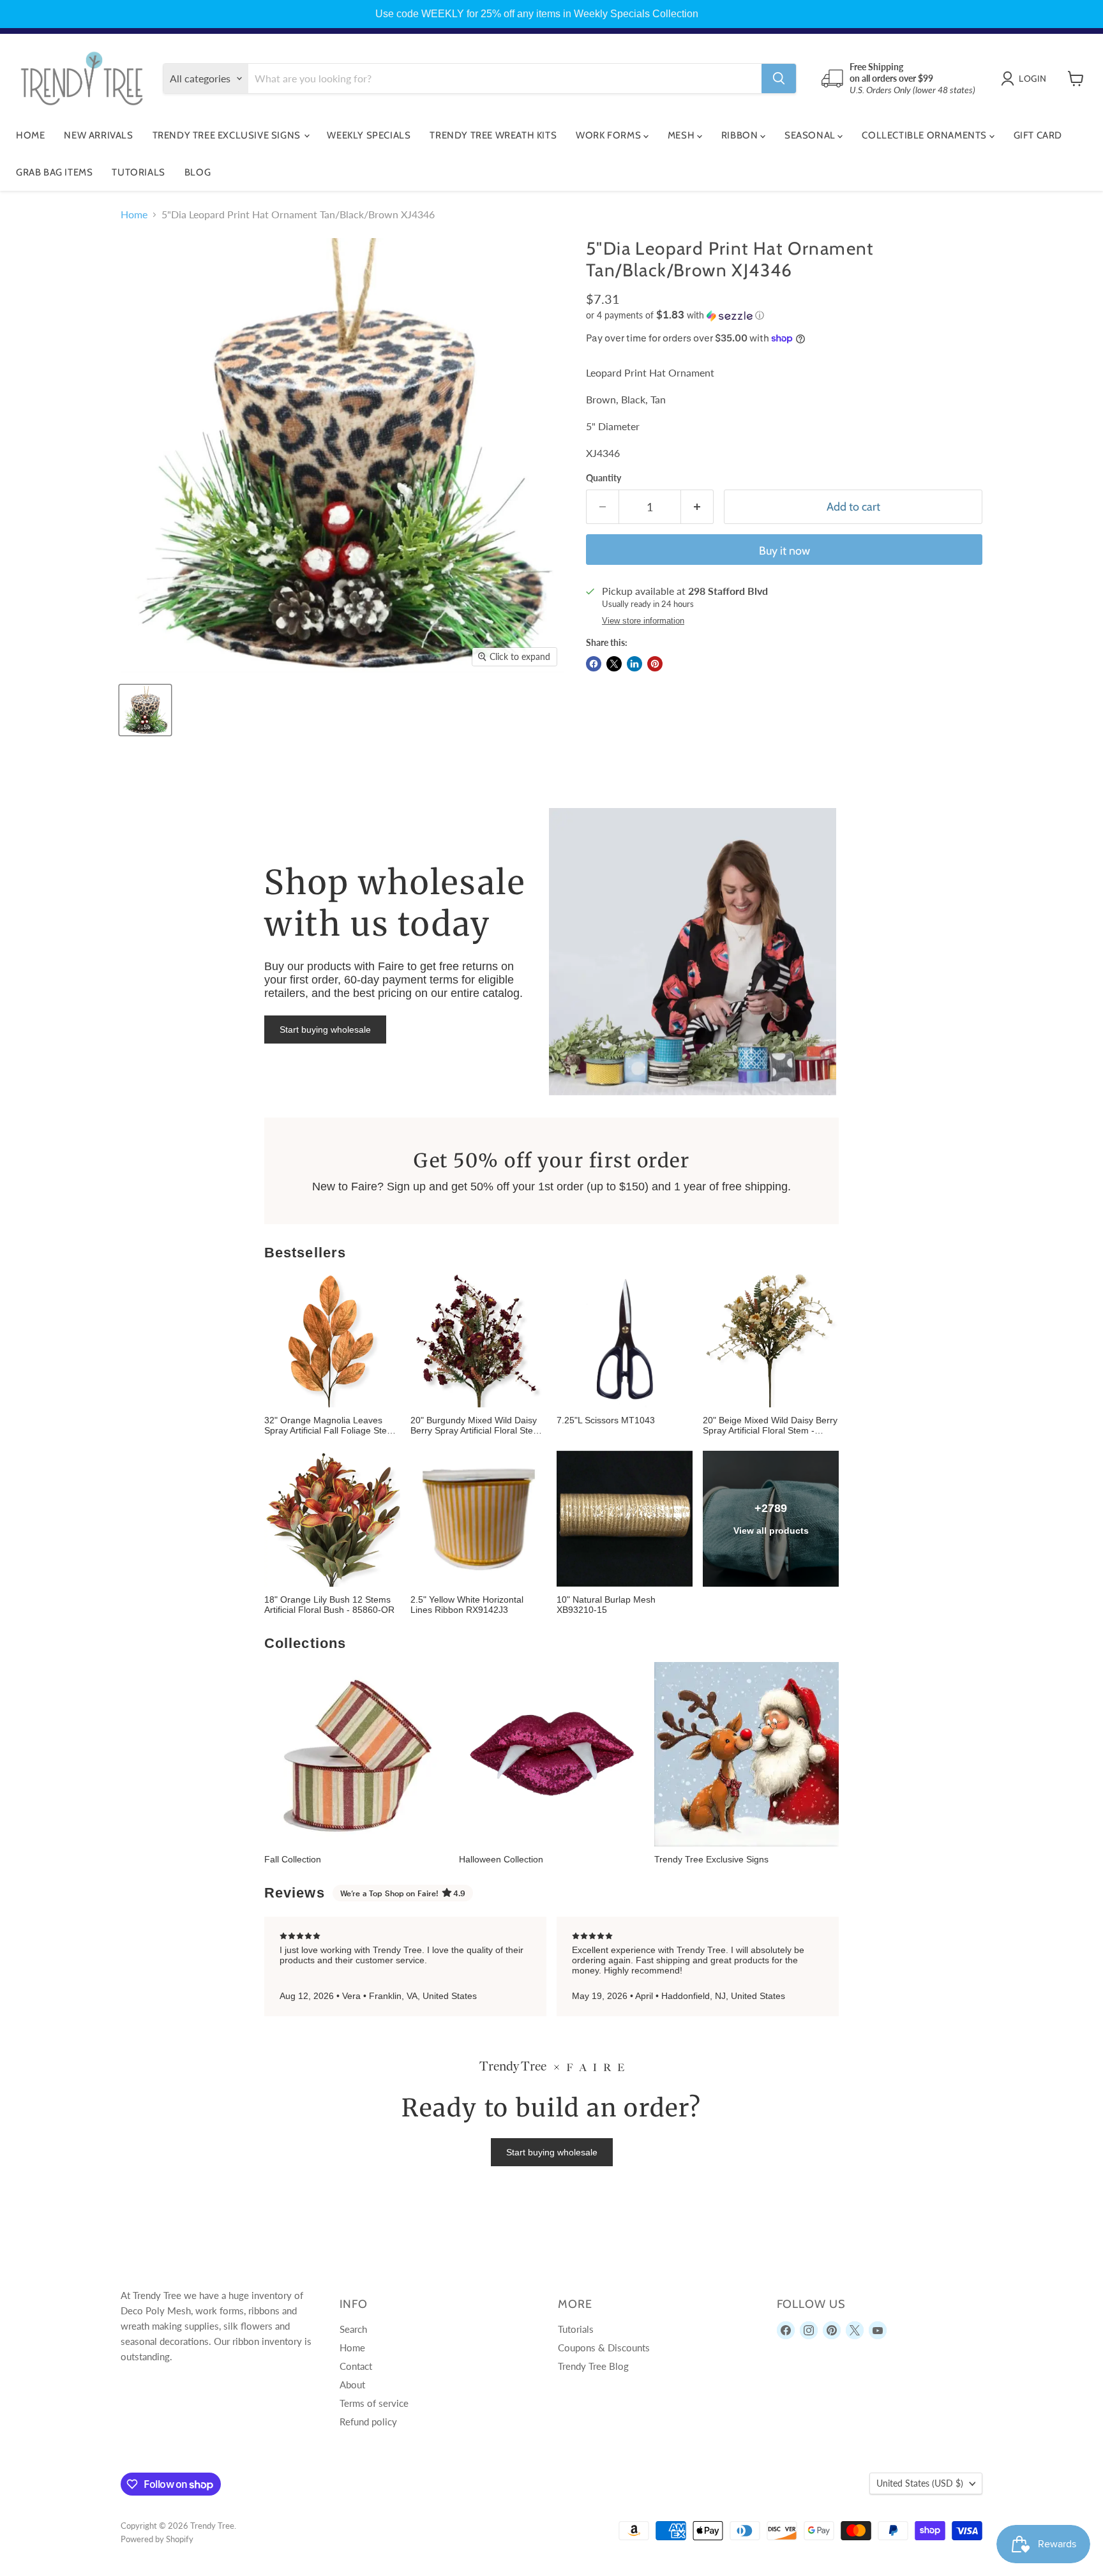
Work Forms (610, 135)
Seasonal (811, 135)
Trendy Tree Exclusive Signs (228, 135)
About (352, 2385)
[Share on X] (614, 664)
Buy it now (784, 551)
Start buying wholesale (325, 1030)
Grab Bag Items (54, 172)
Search (353, 2329)
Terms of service (374, 2403)
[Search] (779, 79)
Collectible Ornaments (925, 135)
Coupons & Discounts (604, 2348)
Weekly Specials (369, 135)
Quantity (604, 478)
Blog (198, 172)
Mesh (682, 135)
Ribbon (741, 135)
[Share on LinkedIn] (634, 664)
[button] (784, 315)
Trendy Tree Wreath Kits (493, 135)
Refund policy (368, 2422)
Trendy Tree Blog (593, 2366)
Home (30, 135)
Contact (356, 2366)
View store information (643, 621)
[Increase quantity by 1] (697, 507)
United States (920, 2483)
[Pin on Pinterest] (655, 664)
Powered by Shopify (157, 2539)
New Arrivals (98, 135)
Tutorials (138, 172)
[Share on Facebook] (594, 664)
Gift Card (1038, 135)
